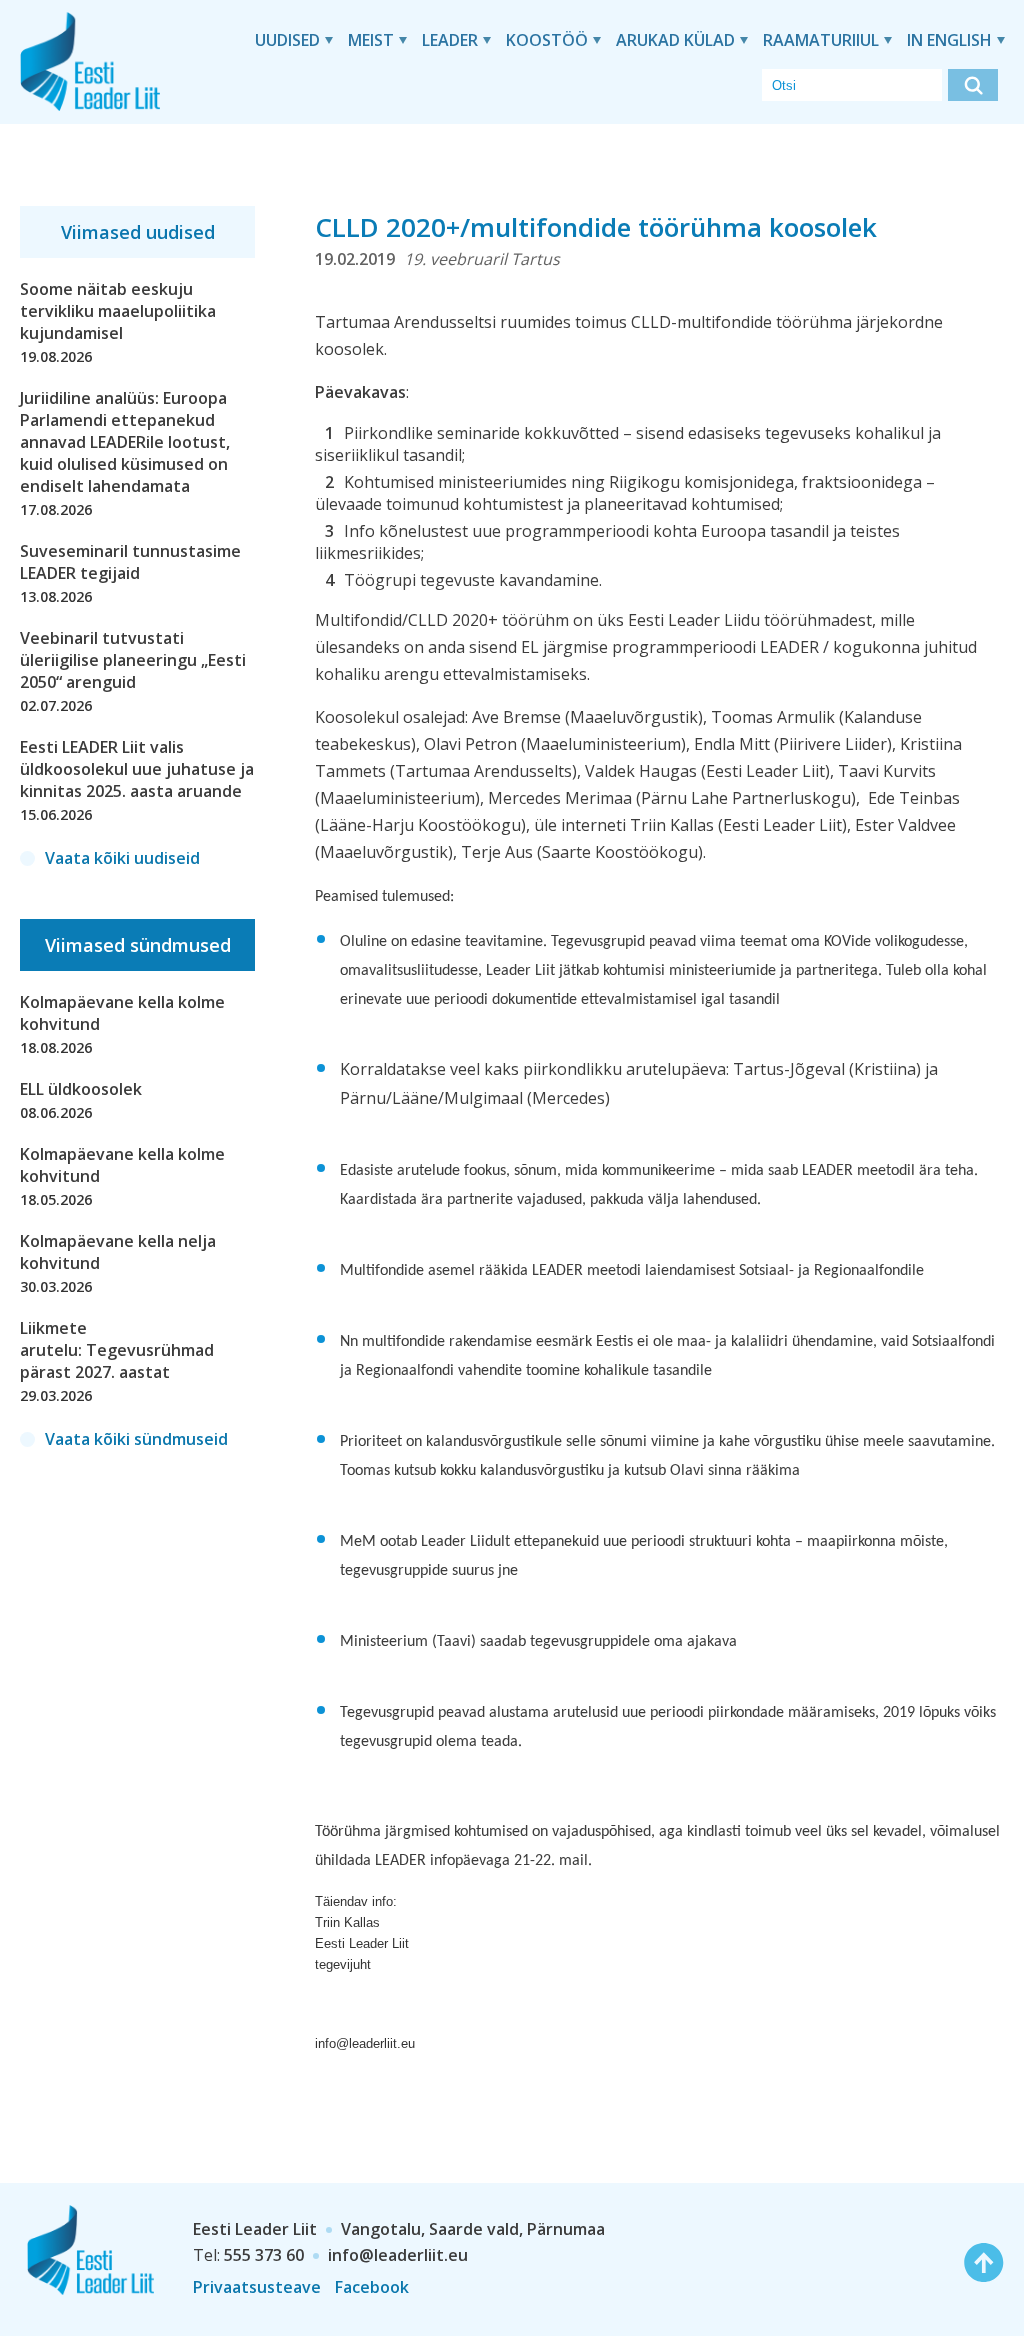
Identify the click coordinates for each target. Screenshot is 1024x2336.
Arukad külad (675, 40)
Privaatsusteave (257, 2287)
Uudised (287, 40)
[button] (973, 85)
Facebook (372, 2287)
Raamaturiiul (821, 40)
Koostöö (547, 40)
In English (949, 40)
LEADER (450, 40)
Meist (371, 40)
